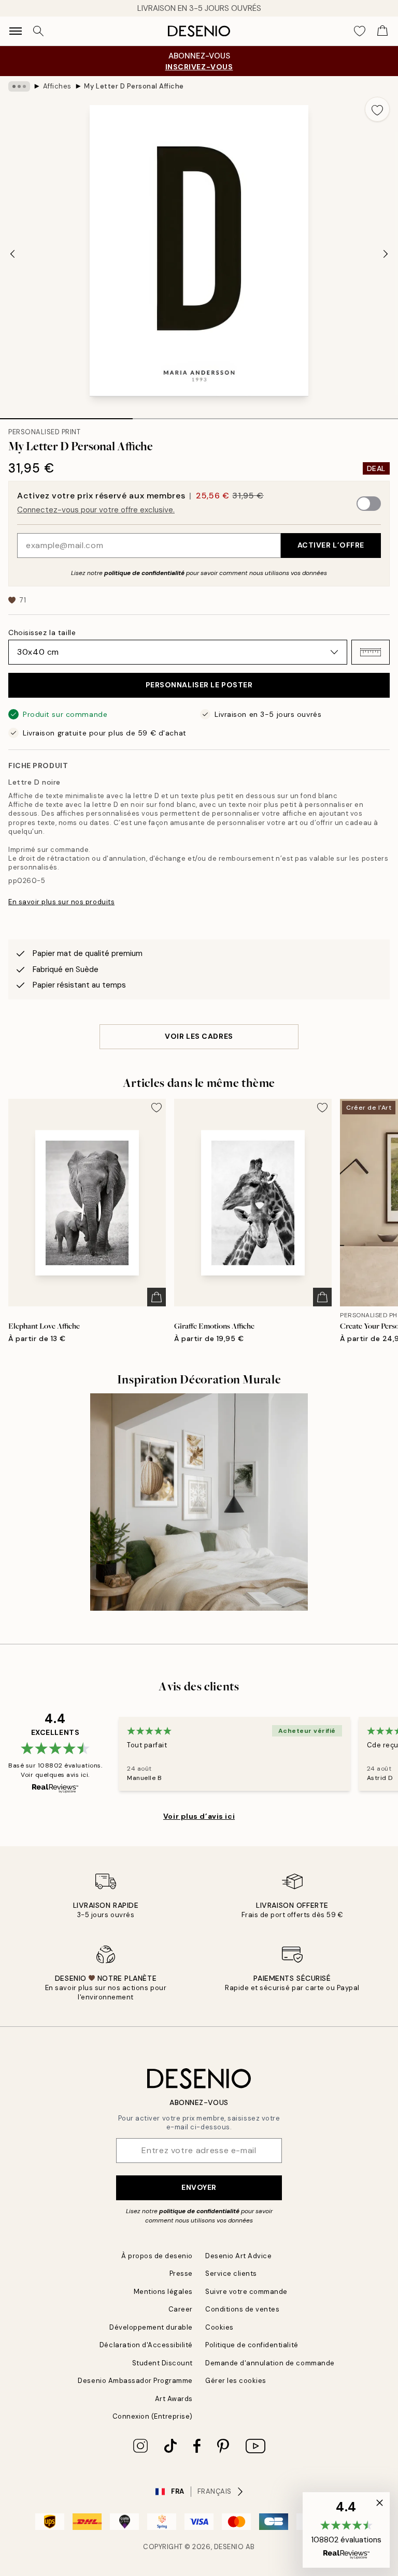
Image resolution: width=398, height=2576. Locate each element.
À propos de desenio (157, 2256)
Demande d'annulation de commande (270, 2363)
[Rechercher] (38, 31)
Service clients (231, 2273)
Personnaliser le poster (199, 685)
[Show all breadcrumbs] (19, 86)
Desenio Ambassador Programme (135, 2381)
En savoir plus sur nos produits (61, 902)
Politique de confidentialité (252, 2345)
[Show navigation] (16, 31)
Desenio (229, 2547)
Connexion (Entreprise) (153, 2416)
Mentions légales (163, 2292)
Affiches (57, 86)
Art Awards (174, 2399)
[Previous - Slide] (12, 254)
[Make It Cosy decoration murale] (199, 1502)
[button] (371, 652)
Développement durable (151, 2327)
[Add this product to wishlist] (377, 109)
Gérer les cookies (236, 2381)
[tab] (66, 415)
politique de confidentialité (144, 573)
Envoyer (199, 2187)
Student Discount (162, 2363)
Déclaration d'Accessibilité (146, 2345)
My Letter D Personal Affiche (134, 86)
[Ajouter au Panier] (157, 1297)
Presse (181, 2273)
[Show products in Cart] (382, 31)
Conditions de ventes (242, 2309)
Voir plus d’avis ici (199, 1816)
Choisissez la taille (42, 632)
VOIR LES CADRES (199, 1036)
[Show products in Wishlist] (360, 31)
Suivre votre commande (246, 2292)
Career (181, 2309)
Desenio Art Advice (238, 2256)
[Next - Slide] (386, 254)
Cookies (219, 2327)
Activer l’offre (331, 545)
